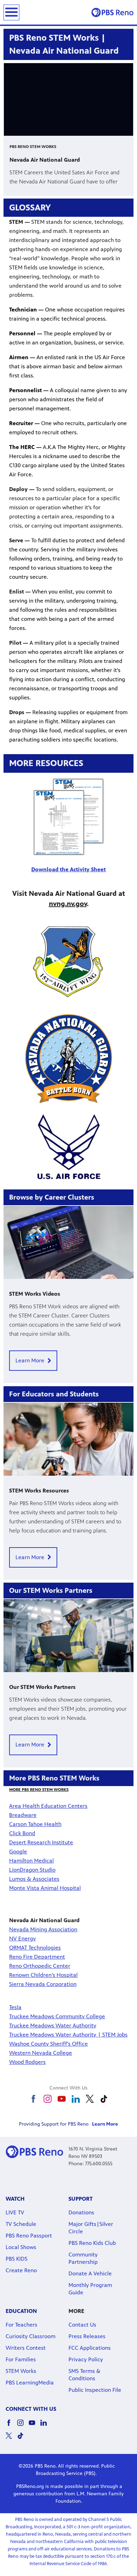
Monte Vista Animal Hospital (45, 1888)
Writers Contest (26, 2348)
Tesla (15, 2007)
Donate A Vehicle (90, 2273)
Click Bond (22, 1833)
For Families (21, 2359)
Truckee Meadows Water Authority (53, 2025)
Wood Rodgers (27, 2062)
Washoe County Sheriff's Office (48, 2044)
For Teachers (21, 2325)
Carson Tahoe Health (35, 1824)
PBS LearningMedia (30, 2383)
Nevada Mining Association (43, 1929)
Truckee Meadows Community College (57, 2016)
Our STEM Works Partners (42, 1687)
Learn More (30, 1360)
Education (21, 2311)
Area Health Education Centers (48, 1806)
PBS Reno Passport (29, 2236)
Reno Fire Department (37, 1957)
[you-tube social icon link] (35, 2426)
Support (81, 2199)
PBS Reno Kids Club (92, 2243)
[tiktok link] (104, 2099)
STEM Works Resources (39, 1491)
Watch (15, 2199)
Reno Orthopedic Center (40, 1966)
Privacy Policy (86, 2359)
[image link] (68, 961)
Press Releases (87, 2336)
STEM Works (21, 2371)
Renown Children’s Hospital (43, 1975)
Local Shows (21, 2247)
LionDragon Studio (32, 1870)
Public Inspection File (95, 2390)
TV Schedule (21, 2224)
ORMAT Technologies (35, 1948)
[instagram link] (48, 2099)
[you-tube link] (62, 2099)
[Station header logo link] (112, 12)
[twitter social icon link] (11, 2439)
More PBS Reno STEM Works (39, 1790)
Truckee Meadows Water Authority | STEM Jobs (68, 2035)
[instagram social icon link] (23, 2426)
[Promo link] (68, 1242)
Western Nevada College (41, 2053)
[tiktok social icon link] (23, 2439)
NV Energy (22, 1938)
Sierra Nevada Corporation (43, 1984)
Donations (81, 2212)
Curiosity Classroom (31, 2336)
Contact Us (82, 2325)
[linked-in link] (76, 2099)
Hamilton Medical (31, 1861)
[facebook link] (34, 2099)
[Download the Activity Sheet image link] (68, 817)
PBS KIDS (17, 2259)
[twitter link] (90, 2099)
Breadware (23, 1815)
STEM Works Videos (35, 1294)
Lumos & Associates (34, 1879)
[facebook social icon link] (11, 2426)
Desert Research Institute (41, 1842)
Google (18, 1851)
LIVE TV (15, 2212)
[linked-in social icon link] (46, 2426)
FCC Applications (90, 2348)
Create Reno (21, 2270)
